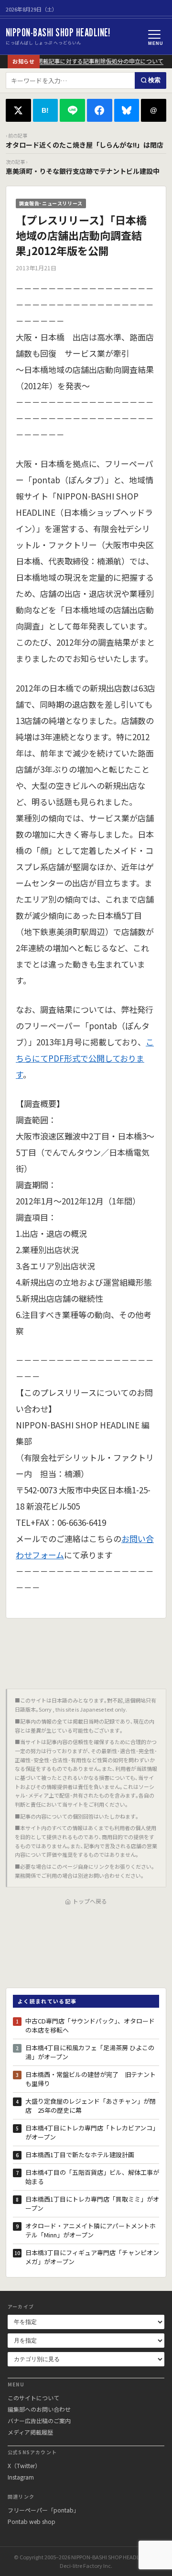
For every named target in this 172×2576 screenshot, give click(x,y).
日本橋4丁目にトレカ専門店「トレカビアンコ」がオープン (92, 2133)
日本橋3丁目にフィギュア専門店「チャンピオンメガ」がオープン (92, 2257)
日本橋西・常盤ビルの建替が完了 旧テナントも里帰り (91, 2079)
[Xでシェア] (18, 110)
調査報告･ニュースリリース (51, 203)
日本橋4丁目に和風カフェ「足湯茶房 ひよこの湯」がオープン (90, 2052)
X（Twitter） (24, 2465)
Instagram (21, 2477)
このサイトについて (33, 2398)
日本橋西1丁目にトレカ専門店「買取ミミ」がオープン (92, 2204)
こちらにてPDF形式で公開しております (85, 1058)
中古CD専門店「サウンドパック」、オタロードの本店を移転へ (90, 2026)
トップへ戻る (90, 1901)
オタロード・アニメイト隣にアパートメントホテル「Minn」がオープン (91, 2230)
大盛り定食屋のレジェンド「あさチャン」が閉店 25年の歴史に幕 (91, 2106)
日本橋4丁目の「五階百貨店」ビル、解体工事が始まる (92, 2177)
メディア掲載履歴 (30, 2432)
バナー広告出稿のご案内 (39, 2421)
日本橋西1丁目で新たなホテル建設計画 (80, 2155)
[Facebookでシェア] (100, 110)
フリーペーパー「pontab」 (43, 2510)
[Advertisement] (86, 1650)
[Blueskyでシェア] (127, 110)
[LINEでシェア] (72, 110)
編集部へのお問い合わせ (39, 2409)
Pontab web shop (32, 2521)
